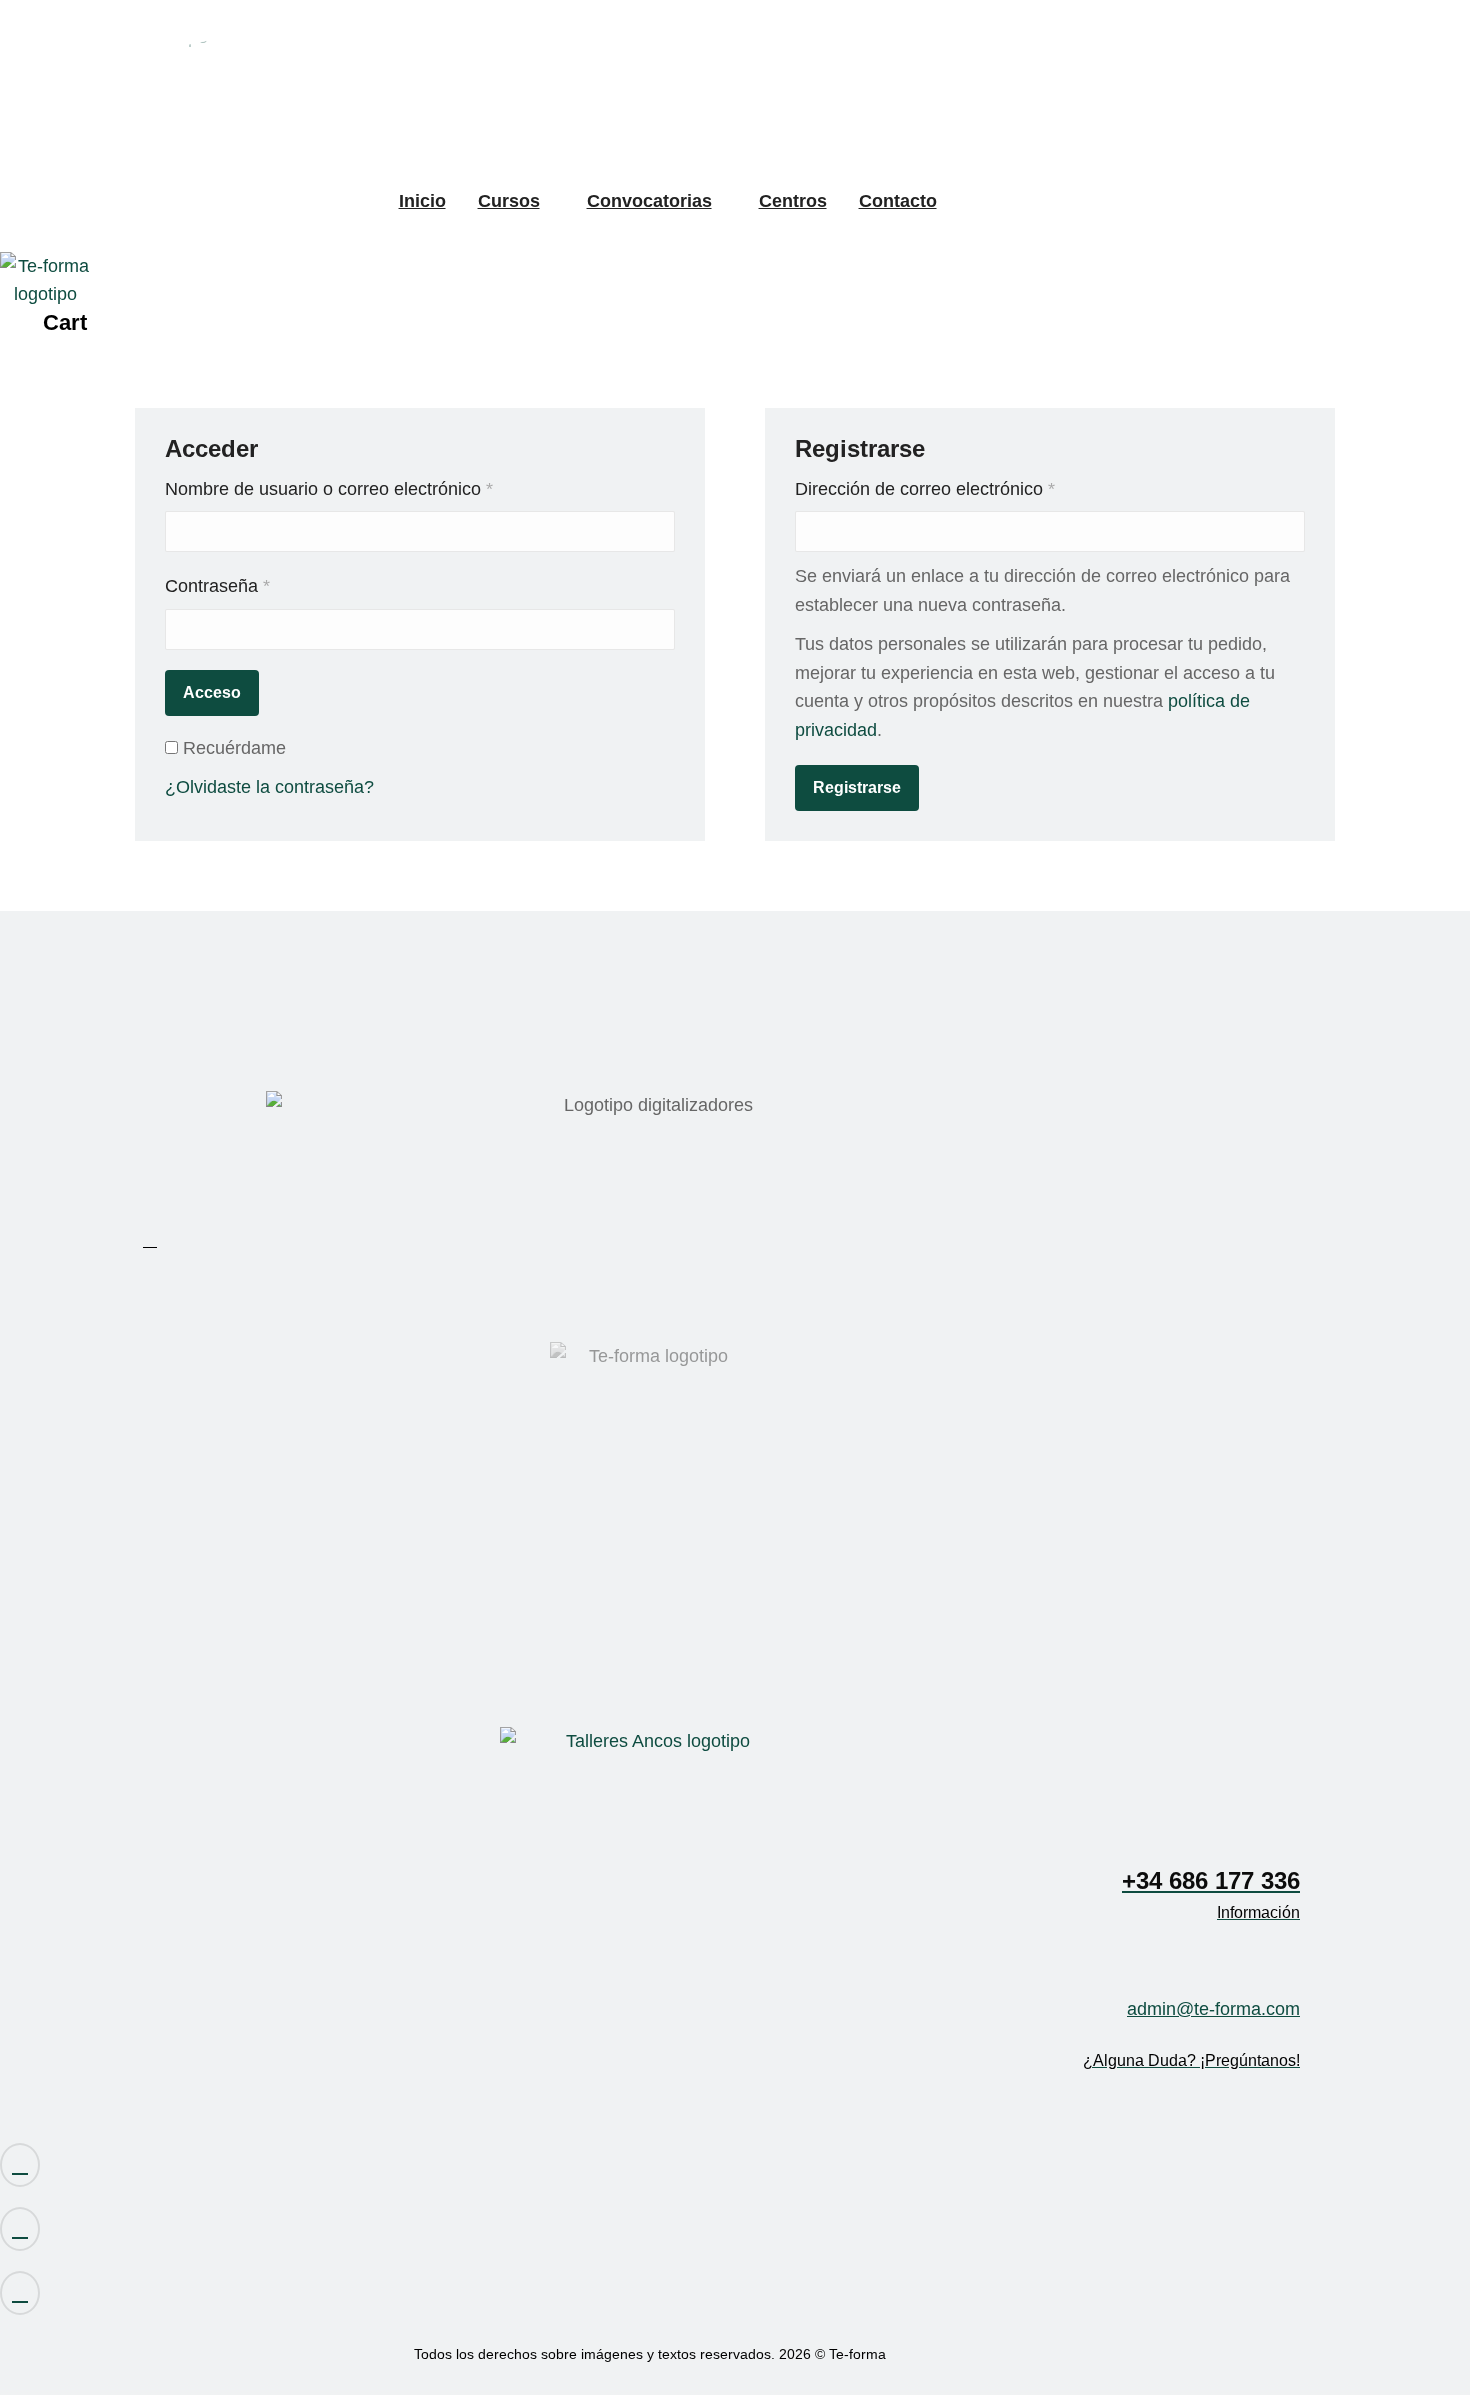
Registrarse (857, 787)
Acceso (212, 692)
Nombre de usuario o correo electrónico (372, 488)
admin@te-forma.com (1213, 2009)
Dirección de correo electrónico (968, 488)
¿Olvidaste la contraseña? (269, 787)
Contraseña (260, 585)
